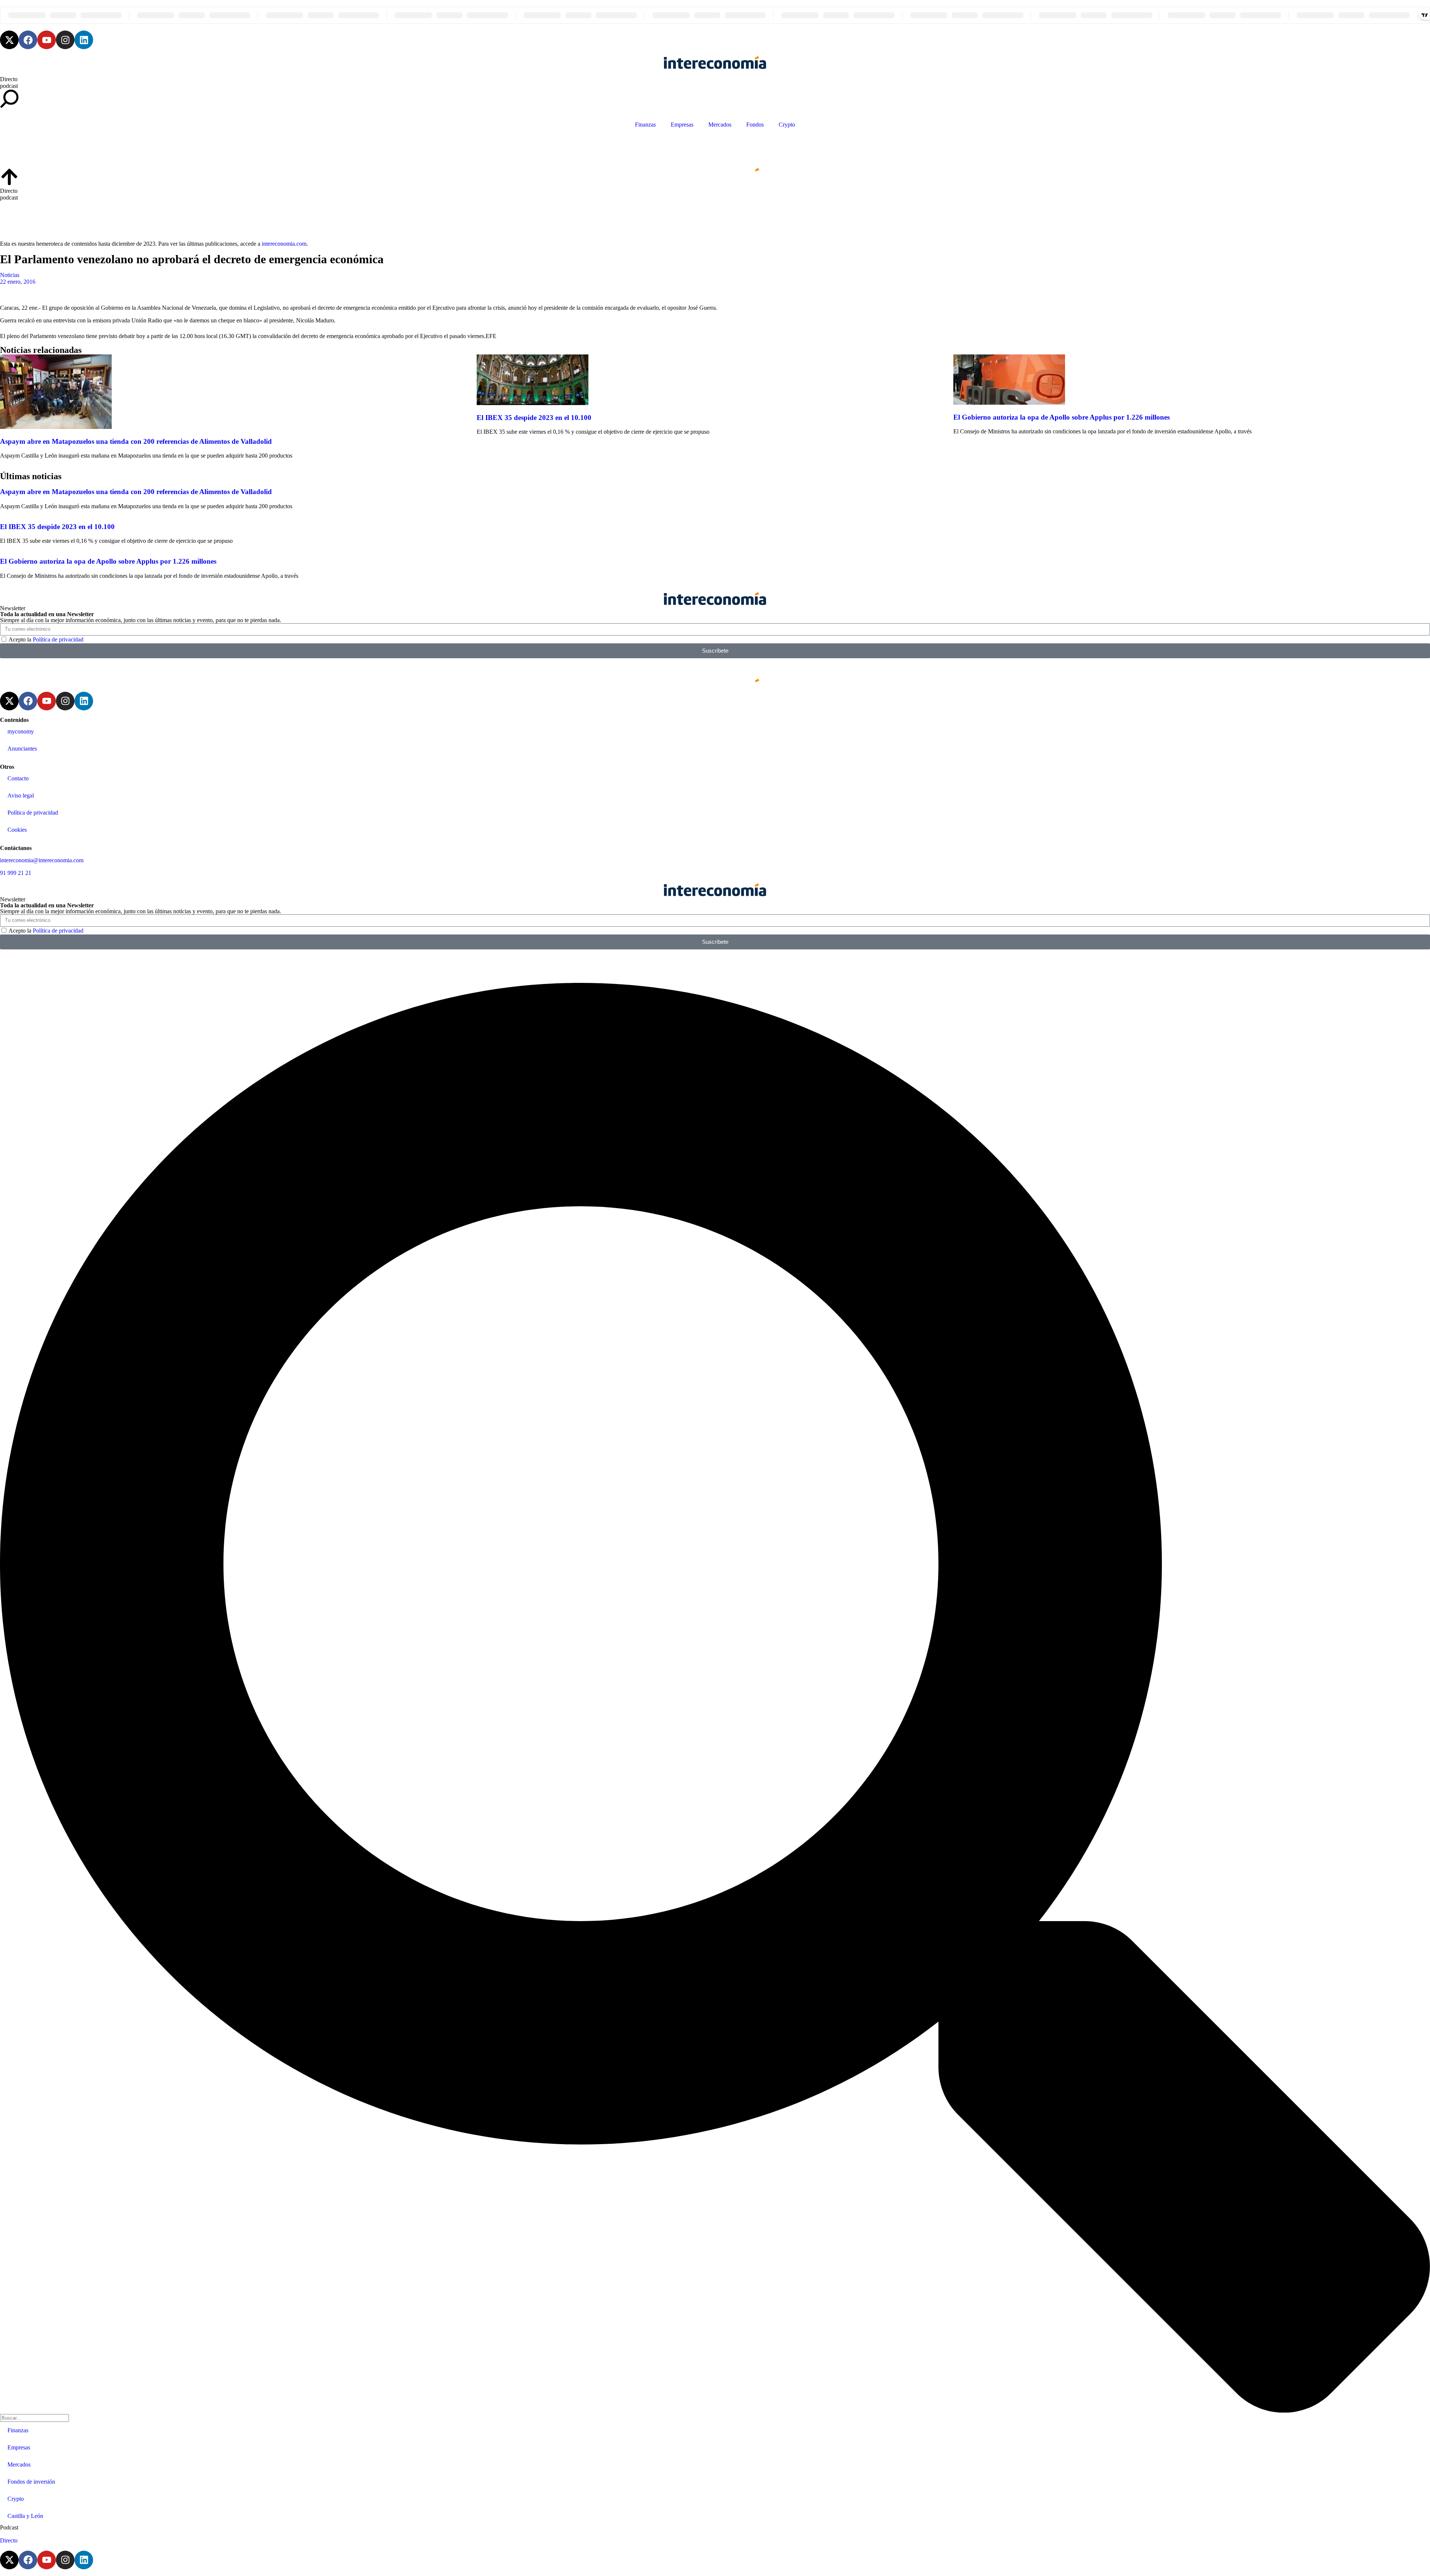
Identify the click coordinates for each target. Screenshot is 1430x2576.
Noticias (10, 275)
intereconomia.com (284, 244)
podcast (9, 86)
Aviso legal (21, 795)
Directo (9, 79)
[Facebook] (28, 40)
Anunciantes (22, 749)
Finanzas (645, 125)
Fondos (755, 125)
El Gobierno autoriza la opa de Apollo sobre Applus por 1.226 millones (1062, 417)
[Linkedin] (84, 40)
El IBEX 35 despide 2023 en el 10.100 (534, 418)
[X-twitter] (9, 40)
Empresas (682, 125)
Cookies (17, 830)
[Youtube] (47, 40)
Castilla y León (25, 2516)
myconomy (21, 731)
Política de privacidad (58, 639)
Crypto (787, 125)
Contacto (18, 778)
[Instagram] (65, 40)
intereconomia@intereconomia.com (42, 860)
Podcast (9, 2527)
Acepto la (46, 639)
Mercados (720, 125)
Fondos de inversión (31, 2482)
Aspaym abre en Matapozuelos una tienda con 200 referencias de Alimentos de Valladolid (136, 441)
